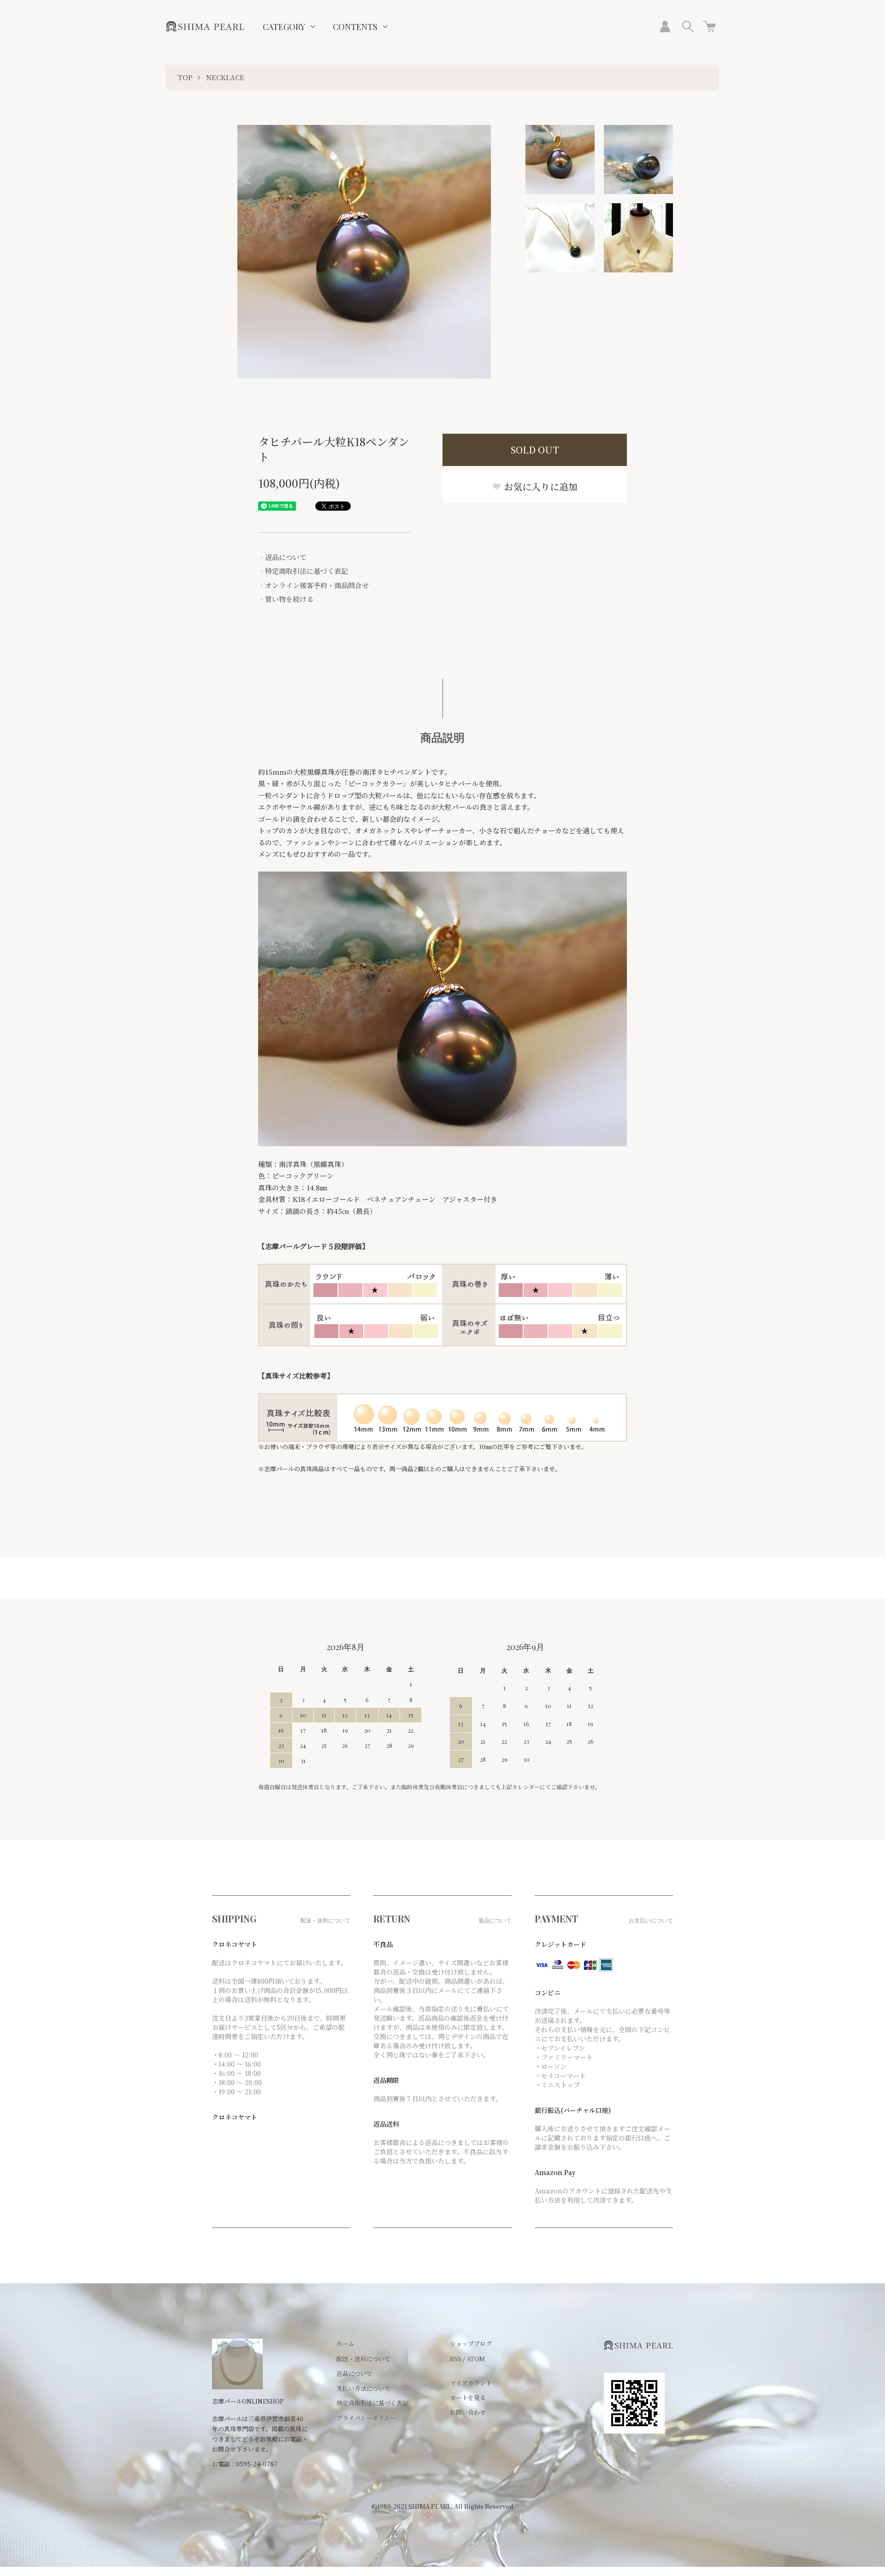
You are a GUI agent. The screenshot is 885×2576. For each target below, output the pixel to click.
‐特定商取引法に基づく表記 (303, 571)
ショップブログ (471, 2343)
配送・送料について (363, 2359)
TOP (185, 77)
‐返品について (282, 557)
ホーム (345, 2343)
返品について (354, 2373)
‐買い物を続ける (286, 599)
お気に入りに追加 (540, 486)
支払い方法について (363, 2388)
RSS (456, 2359)
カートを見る (468, 2397)
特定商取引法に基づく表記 (372, 2403)
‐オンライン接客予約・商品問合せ (313, 585)
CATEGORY (284, 27)
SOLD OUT (535, 450)
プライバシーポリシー (366, 2418)
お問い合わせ (468, 2412)
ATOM (476, 2359)
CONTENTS (355, 27)
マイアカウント (471, 2383)
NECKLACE (225, 77)
